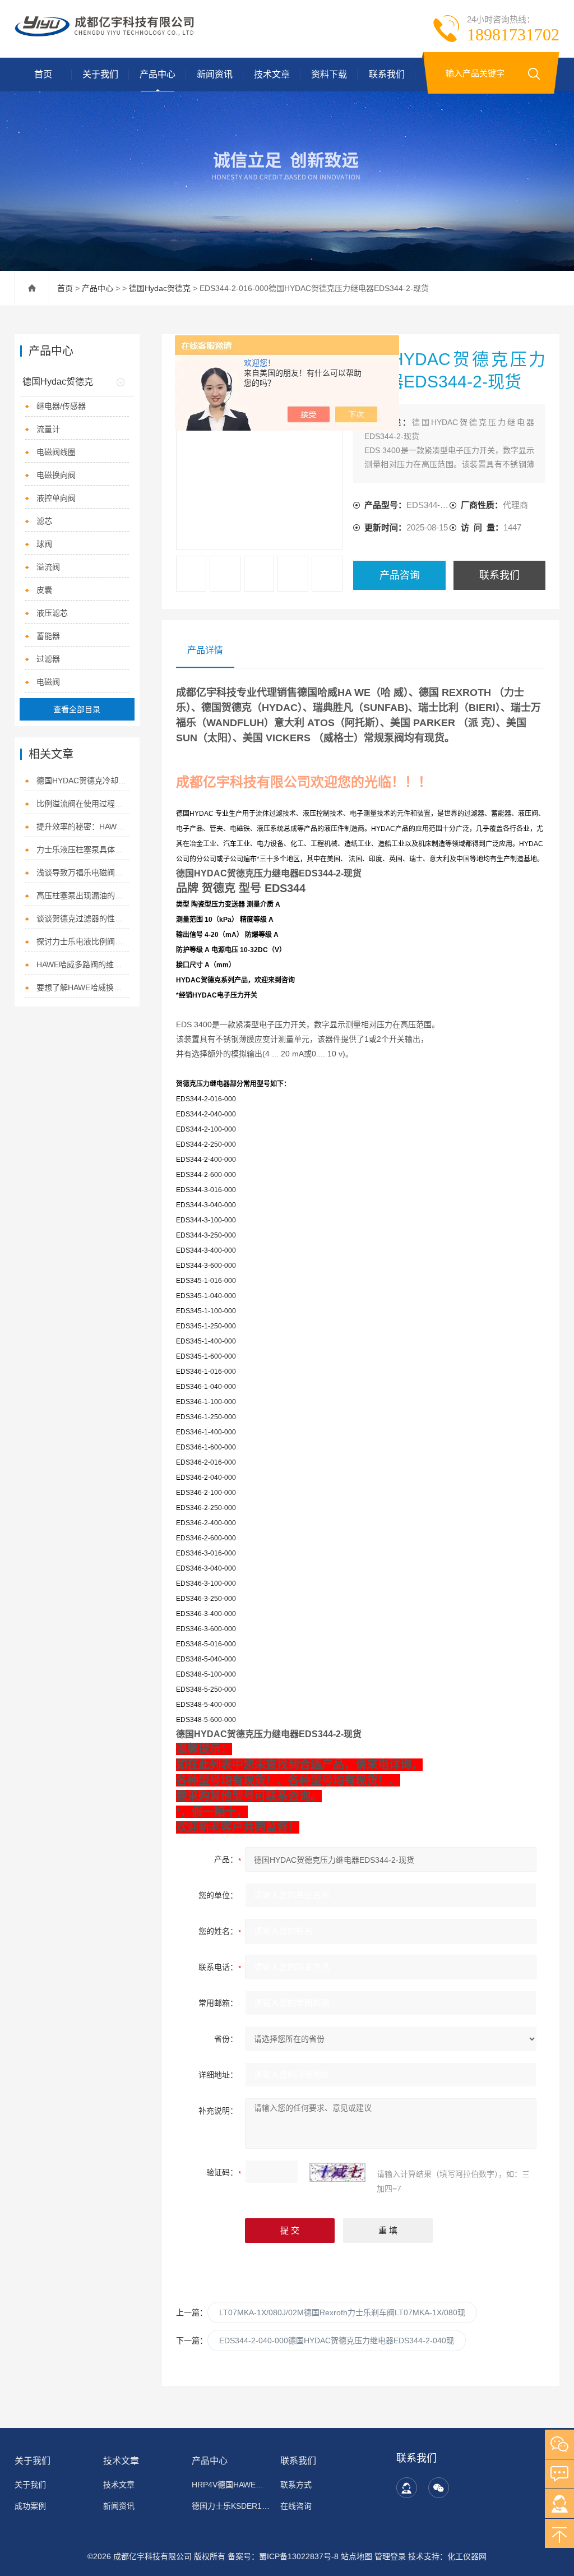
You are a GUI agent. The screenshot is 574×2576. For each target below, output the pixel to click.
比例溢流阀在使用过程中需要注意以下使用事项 (83, 804)
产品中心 (158, 74)
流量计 (48, 429)
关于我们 (100, 74)
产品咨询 (400, 575)
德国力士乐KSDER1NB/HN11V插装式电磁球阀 (231, 2506)
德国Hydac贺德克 (160, 288)
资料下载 (329, 74)
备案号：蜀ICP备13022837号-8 (283, 2556)
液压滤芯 (52, 613)
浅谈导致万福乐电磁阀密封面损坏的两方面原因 (83, 872)
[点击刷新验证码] (337, 2172)
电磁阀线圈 (56, 452)
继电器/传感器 (61, 406)
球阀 (44, 544)
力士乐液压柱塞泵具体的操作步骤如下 (83, 850)
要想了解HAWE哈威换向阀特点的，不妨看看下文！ (83, 987)
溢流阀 (48, 567)
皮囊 (44, 590)
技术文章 (272, 74)
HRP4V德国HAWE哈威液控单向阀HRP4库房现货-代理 (231, 2485)
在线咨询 (296, 2506)
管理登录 (390, 2556)
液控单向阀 (56, 498)
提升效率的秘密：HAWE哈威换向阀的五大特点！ (83, 827)
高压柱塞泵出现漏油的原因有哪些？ (83, 895)
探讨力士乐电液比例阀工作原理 (83, 941)
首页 (43, 74)
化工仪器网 (467, 2556)
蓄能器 (48, 636)
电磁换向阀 (56, 475)
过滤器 (48, 659)
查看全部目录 (77, 709)
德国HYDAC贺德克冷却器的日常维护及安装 (83, 781)
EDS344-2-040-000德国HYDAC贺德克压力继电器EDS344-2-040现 (337, 2340)
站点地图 (357, 2556)
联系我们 (387, 74)
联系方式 (296, 2485)
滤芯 (44, 521)
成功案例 (30, 2506)
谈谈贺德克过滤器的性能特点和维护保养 (83, 918)
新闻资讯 (215, 74)
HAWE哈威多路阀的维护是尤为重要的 (83, 964)
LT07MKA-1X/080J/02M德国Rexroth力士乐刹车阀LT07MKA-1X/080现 (342, 2312)
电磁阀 (48, 682)
